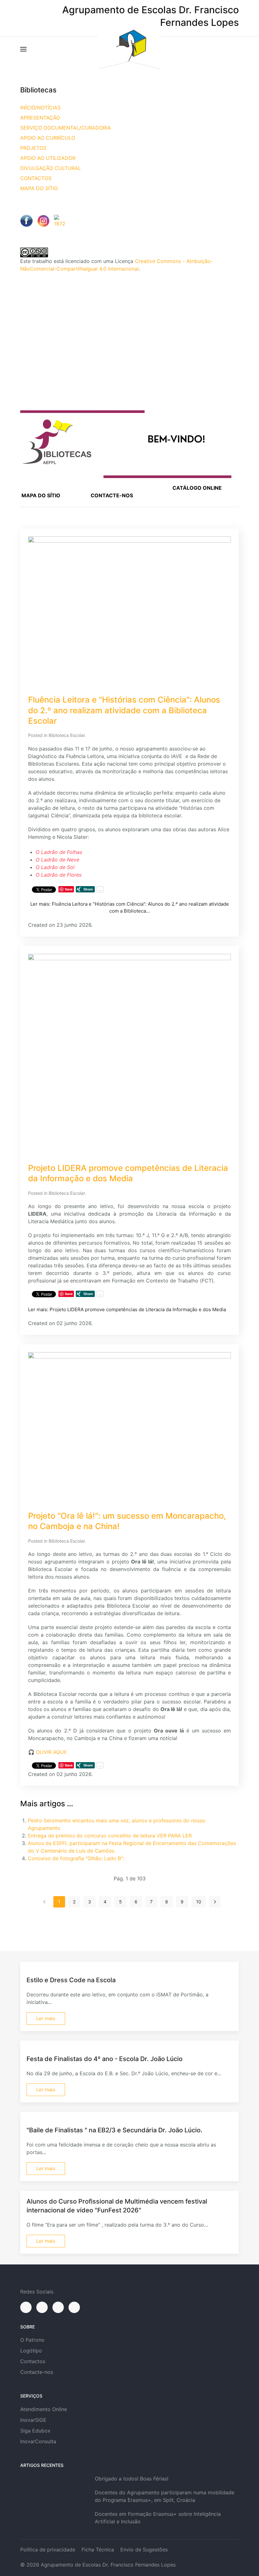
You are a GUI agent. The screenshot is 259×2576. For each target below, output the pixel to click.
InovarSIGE (33, 2420)
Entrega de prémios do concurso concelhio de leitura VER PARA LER (110, 1836)
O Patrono (32, 2340)
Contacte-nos (37, 2372)
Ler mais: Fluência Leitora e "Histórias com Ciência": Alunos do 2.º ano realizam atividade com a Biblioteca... (130, 908)
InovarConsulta (38, 2441)
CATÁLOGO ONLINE (197, 488)
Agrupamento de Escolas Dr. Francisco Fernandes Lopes (108, 2565)
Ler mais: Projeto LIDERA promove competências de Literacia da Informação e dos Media (127, 1309)
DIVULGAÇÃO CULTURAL (51, 168)
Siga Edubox (35, 2431)
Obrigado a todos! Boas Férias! (132, 2479)
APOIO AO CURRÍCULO (48, 138)
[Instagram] (42, 2307)
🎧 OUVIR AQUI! (47, 1752)
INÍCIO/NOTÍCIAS (40, 108)
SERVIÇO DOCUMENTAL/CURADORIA (66, 128)
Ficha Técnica (98, 2550)
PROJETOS (33, 148)
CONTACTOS (36, 178)
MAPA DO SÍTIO (39, 188)
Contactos (33, 2361)
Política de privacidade (48, 2550)
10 (199, 1902)
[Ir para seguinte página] (215, 1902)
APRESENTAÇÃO (40, 118)
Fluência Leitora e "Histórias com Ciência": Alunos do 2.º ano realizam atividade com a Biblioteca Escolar (124, 710)
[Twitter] (58, 2307)
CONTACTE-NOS (112, 495)
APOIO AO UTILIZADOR (48, 158)
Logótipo (31, 2351)
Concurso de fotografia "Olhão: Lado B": (76, 1858)
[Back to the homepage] (129, 49)
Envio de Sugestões (144, 2550)
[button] (23, 49)
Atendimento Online (44, 2409)
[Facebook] (26, 2307)
